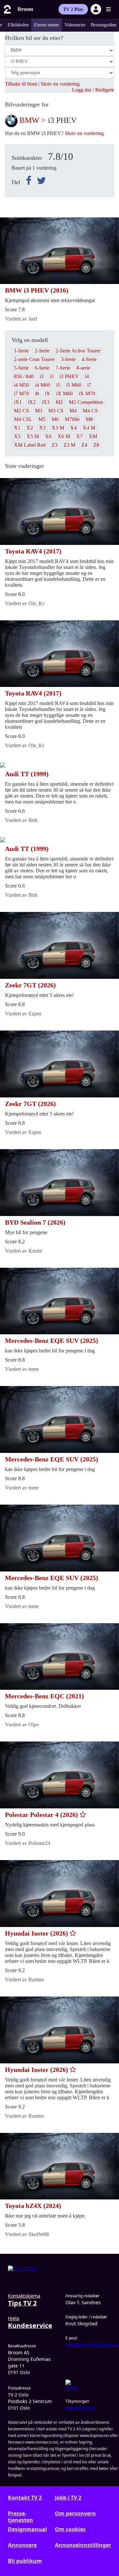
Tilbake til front (21, 84)
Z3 (55, 445)
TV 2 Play (73, 9)
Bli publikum (25, 2561)
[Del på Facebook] (30, 181)
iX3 (46, 402)
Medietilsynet (80, 2408)
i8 (37, 394)
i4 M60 (43, 385)
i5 (58, 385)
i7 (89, 385)
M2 (59, 402)
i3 (42, 376)
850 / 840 (24, 376)
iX (48, 394)
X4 (73, 428)
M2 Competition (86, 402)
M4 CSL (23, 419)
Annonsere (22, 2545)
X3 (42, 428)
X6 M (64, 436)
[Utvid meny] (108, 9)
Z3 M (69, 445)
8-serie (83, 368)
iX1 (18, 402)
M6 (55, 419)
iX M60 (64, 394)
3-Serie (68, 359)
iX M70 (87, 394)
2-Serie (42, 351)
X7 (79, 436)
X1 (17, 428)
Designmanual (27, 2529)
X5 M (33, 436)
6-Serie (42, 368)
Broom (25, 9)
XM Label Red (30, 445)
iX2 (32, 402)
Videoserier (75, 25)
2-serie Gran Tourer (34, 359)
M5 (42, 419)
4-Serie (89, 359)
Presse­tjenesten (20, 2517)
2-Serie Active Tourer (78, 351)
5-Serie (21, 368)
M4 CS (90, 411)
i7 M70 (21, 394)
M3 (39, 411)
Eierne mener (47, 25)
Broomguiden (104, 25)
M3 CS (56, 411)
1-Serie (21, 351)
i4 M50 (21, 385)
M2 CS (21, 411)
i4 (87, 376)
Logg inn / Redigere (93, 90)
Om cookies (70, 2529)
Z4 (84, 445)
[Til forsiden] (7, 9)
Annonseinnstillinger (83, 2545)
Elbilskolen (18, 25)
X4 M (89, 428)
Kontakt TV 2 (25, 2498)
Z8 (96, 445)
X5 (17, 436)
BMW (29, 120)
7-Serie (63, 368)
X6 (48, 436)
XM (93, 436)
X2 (30, 428)
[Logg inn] (96, 9)
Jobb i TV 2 (68, 2498)
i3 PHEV (69, 376)
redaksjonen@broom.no (92, 2345)
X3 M (58, 428)
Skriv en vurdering (60, 84)
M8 (89, 419)
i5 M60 (74, 385)
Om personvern (75, 2514)
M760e (72, 419)
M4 (73, 411)
